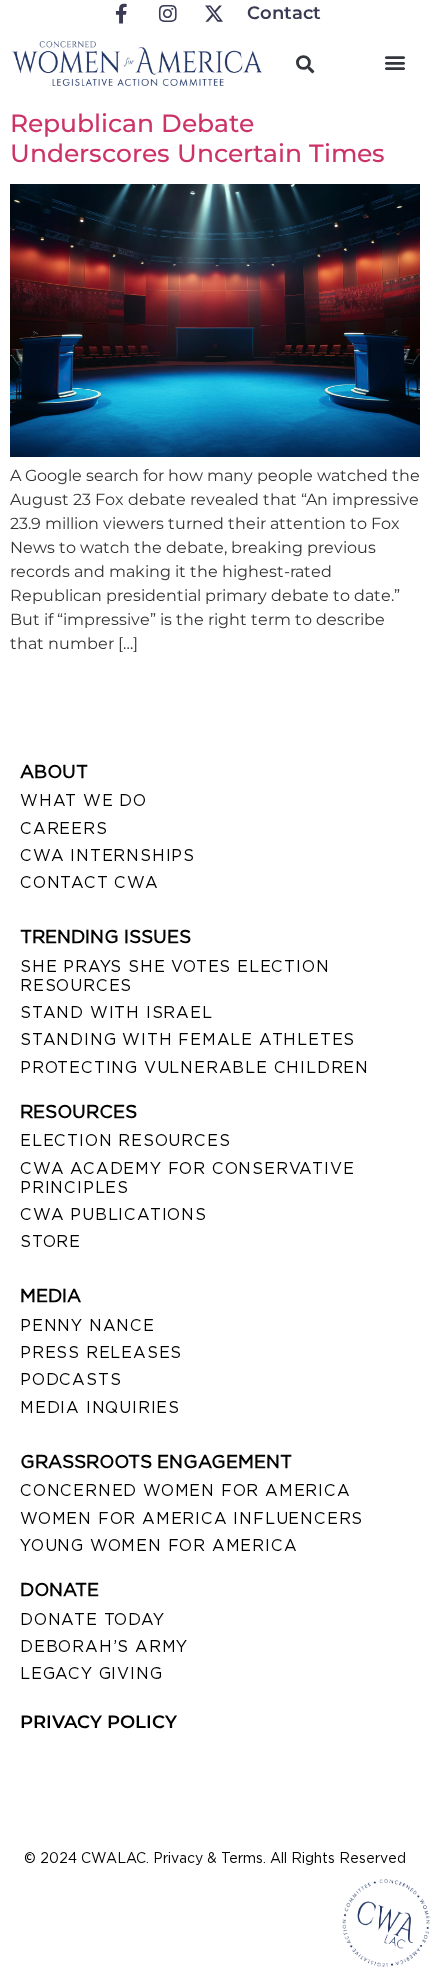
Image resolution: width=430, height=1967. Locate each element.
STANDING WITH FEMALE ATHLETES (187, 1039)
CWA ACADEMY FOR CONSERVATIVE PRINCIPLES (187, 1178)
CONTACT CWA (89, 882)
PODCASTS (70, 1379)
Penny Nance (87, 1325)
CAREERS (64, 828)
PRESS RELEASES (101, 1352)
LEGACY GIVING (91, 1673)
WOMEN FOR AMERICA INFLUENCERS (191, 1518)
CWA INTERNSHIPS (107, 855)
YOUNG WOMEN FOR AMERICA (158, 1545)
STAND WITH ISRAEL (116, 1012)
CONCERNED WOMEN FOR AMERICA (185, 1490)
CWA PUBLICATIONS (113, 1214)
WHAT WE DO (83, 800)
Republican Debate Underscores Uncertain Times (197, 138)
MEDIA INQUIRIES (100, 1407)
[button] (394, 61)
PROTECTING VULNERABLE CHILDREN (194, 1067)
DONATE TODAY (92, 1619)
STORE (50, 1241)
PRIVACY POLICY (98, 1722)
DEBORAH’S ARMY (104, 1646)
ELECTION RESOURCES (125, 1140)
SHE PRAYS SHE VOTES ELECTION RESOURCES (174, 976)
